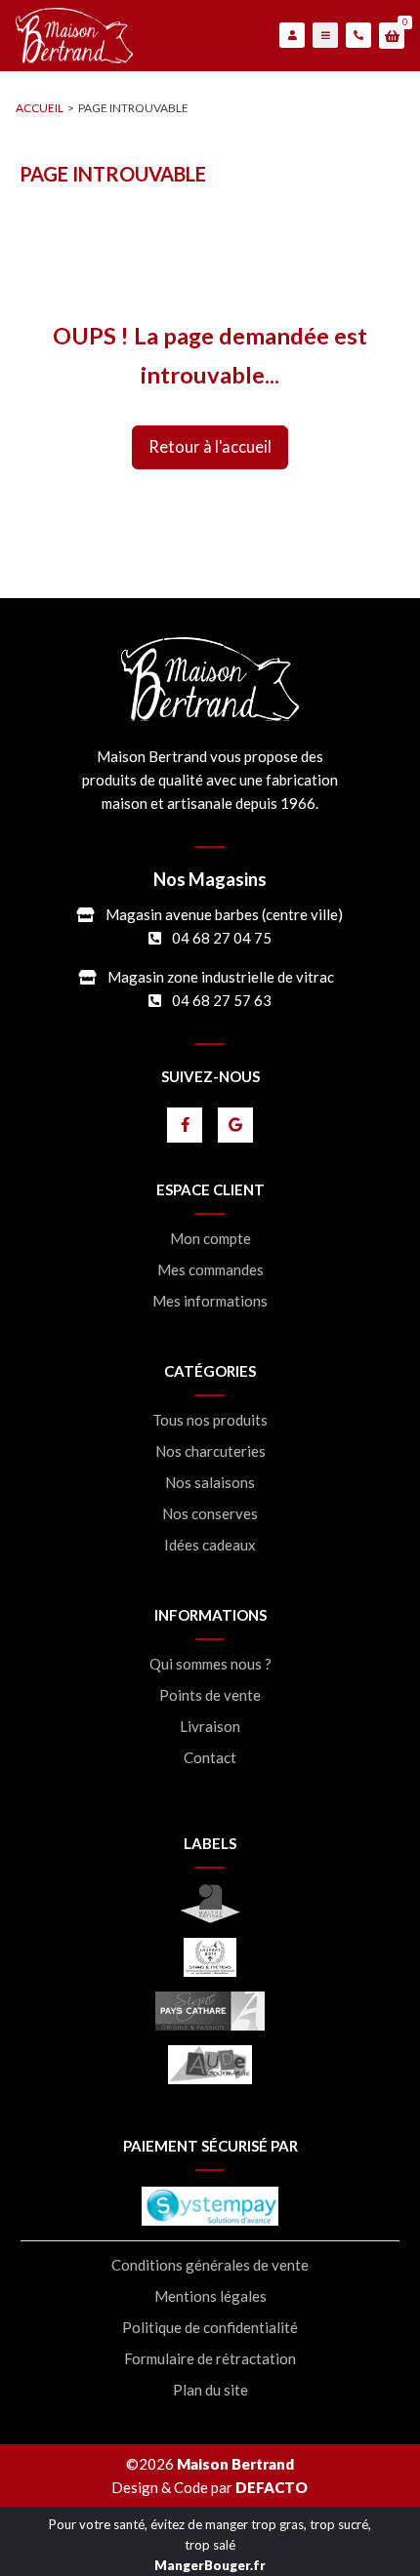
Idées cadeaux (210, 1545)
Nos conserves (210, 1514)
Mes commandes (210, 1270)
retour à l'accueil (210, 447)
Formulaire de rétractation (210, 2359)
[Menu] (325, 35)
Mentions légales (210, 2296)
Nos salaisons (210, 1483)
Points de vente (210, 1695)
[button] (392, 36)
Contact (210, 1758)
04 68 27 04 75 (222, 938)
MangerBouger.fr (210, 2565)
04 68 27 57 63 (222, 1000)
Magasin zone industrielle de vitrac (221, 977)
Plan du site (210, 2390)
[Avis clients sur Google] (235, 1125)
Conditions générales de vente (210, 2265)
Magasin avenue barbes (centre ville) (224, 914)
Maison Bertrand (235, 2464)
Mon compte (210, 1239)
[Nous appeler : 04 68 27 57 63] (358, 35)
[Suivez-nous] (185, 1125)
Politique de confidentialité (210, 2328)
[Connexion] (292, 35)
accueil (40, 108)
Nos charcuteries (210, 1451)
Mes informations (210, 1301)
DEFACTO (272, 2487)
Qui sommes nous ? (210, 1664)
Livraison (210, 1727)
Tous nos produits (210, 1420)
